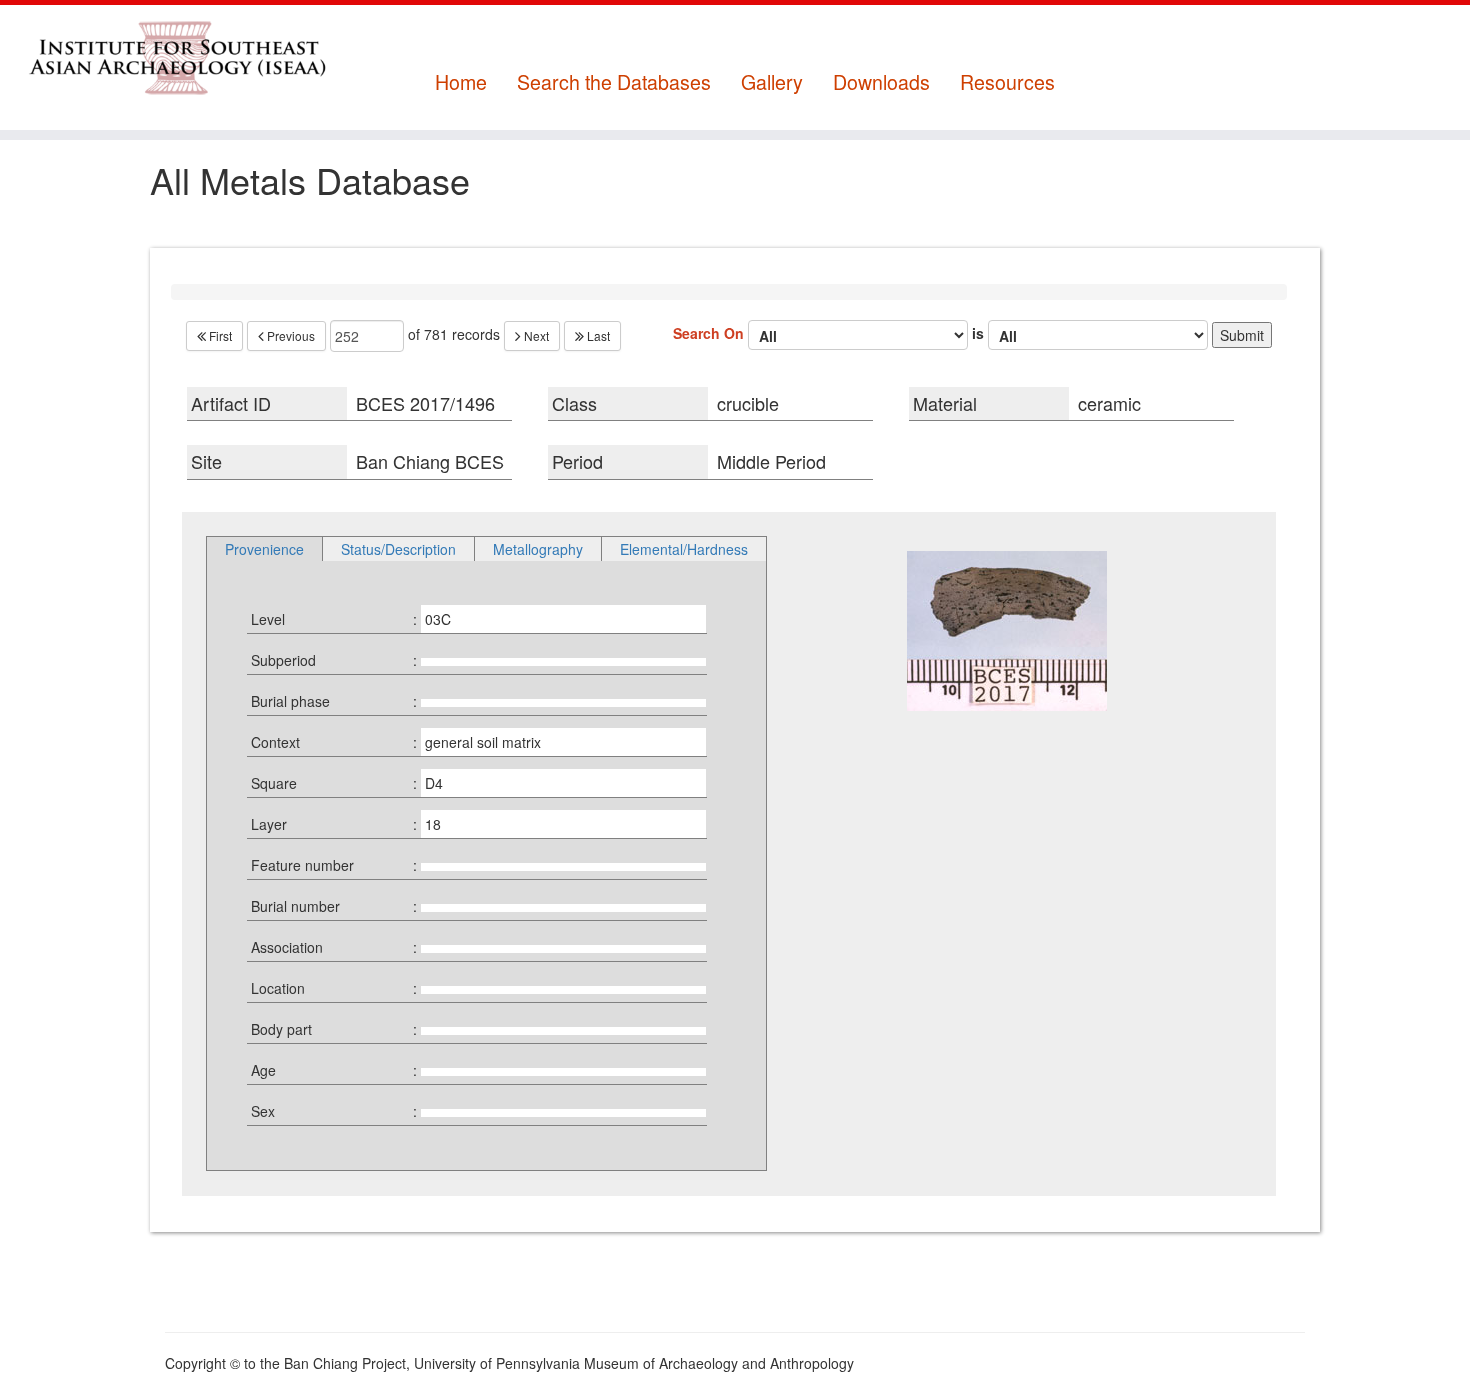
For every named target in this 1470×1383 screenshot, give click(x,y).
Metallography (538, 549)
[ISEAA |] (169, 57)
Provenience (264, 549)
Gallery (772, 82)
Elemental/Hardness (684, 549)
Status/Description (398, 549)
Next (535, 335)
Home (461, 82)
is (980, 332)
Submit (1242, 335)
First (219, 335)
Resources (1007, 82)
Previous (289, 335)
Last (597, 335)
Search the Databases (614, 82)
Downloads (881, 82)
